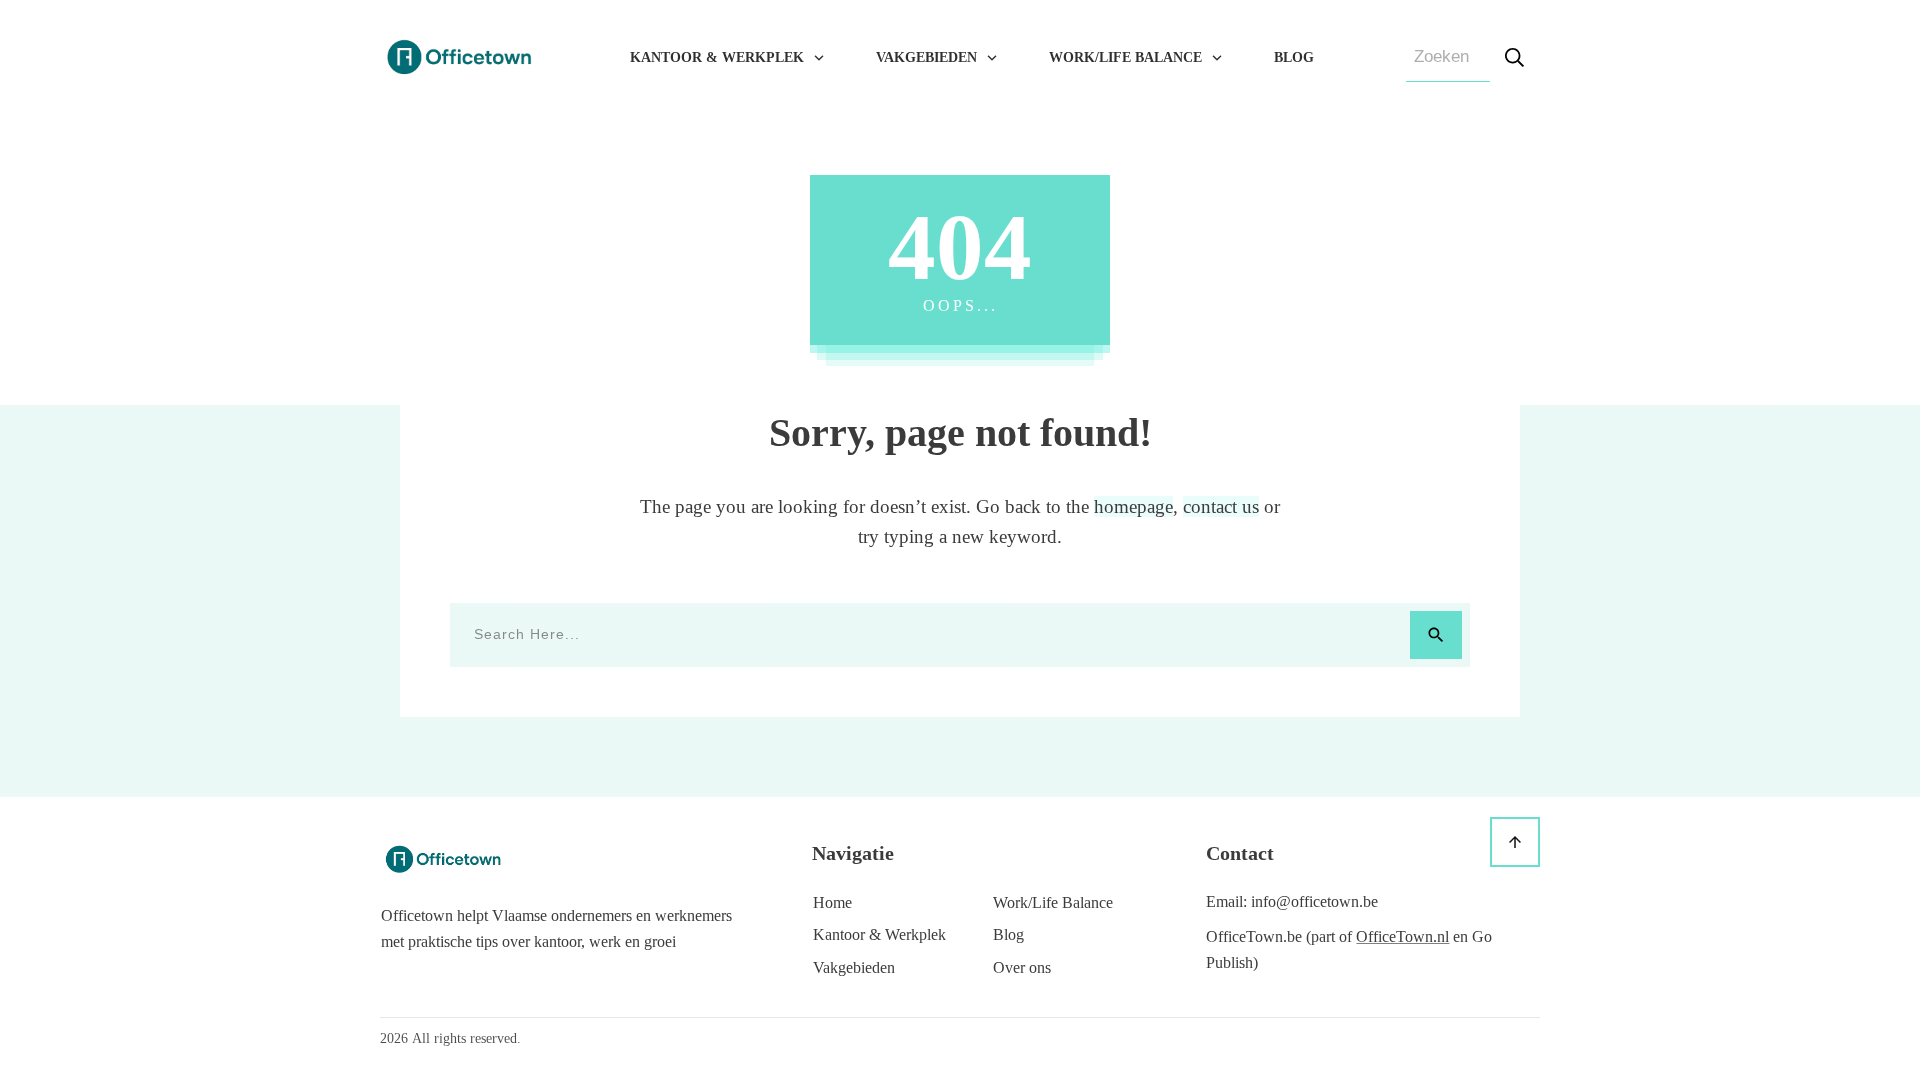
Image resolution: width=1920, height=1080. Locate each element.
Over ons (1022, 967)
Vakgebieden (854, 967)
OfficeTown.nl (1402, 936)
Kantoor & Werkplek (879, 934)
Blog (1008, 934)
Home (832, 902)
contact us (1221, 506)
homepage (1133, 506)
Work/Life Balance (1053, 902)
